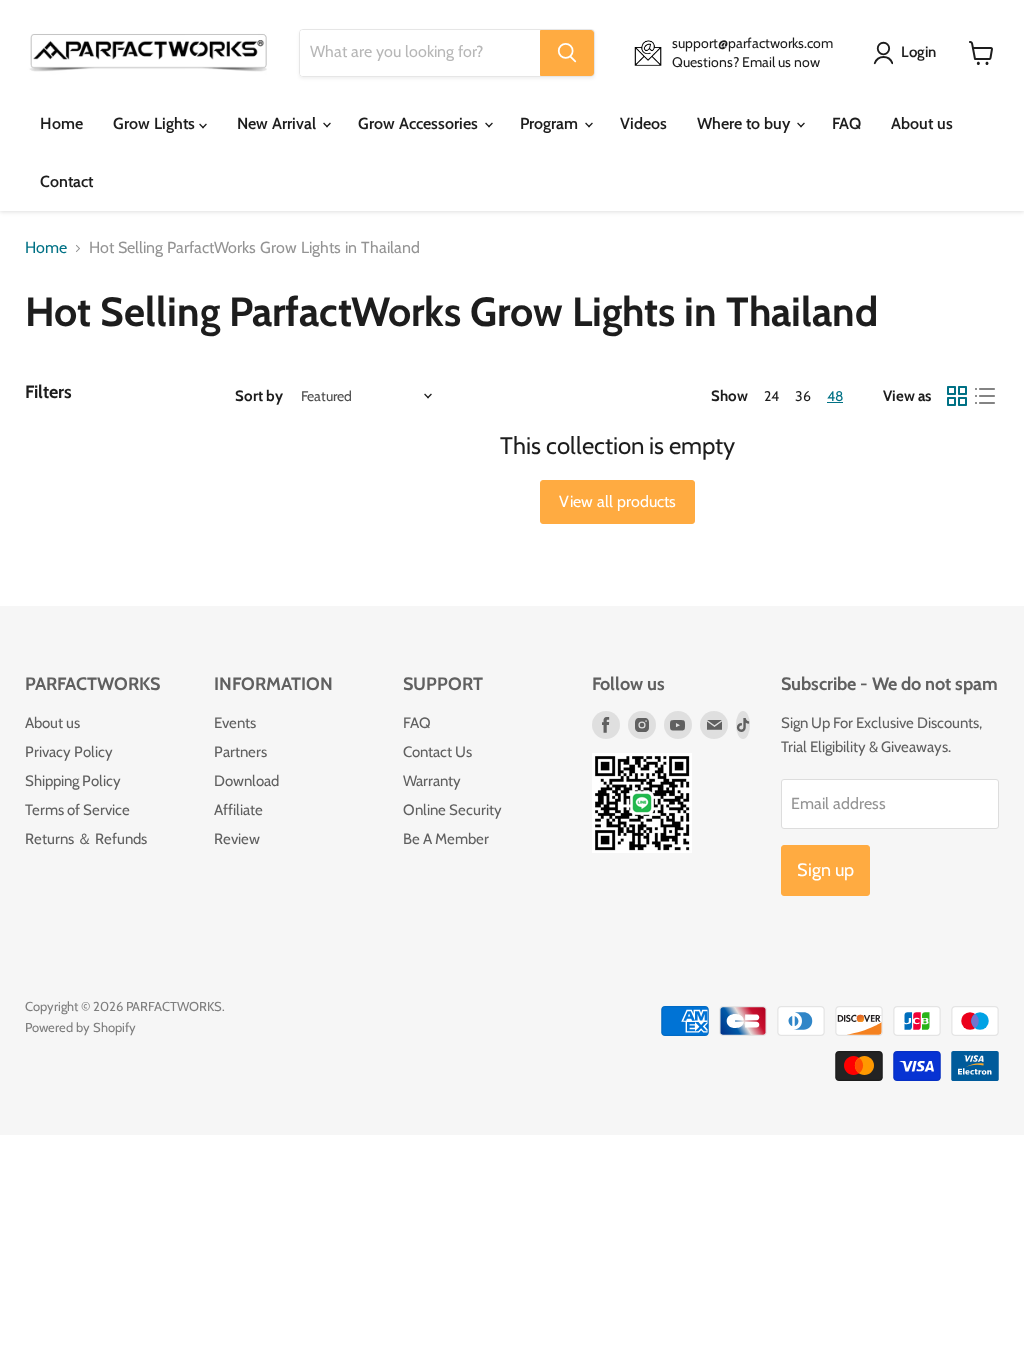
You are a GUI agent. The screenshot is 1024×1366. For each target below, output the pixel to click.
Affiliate (238, 810)
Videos (643, 123)
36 (803, 396)
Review (237, 839)
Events (235, 723)
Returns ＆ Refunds (86, 839)
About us (922, 123)
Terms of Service (77, 810)
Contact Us (437, 752)
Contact (66, 181)
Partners (240, 752)
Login (918, 52)
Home (61, 123)
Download (246, 781)
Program (551, 123)
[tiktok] (743, 725)
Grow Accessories (420, 123)
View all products (617, 501)
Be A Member (446, 839)
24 (771, 396)
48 (835, 396)
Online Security (452, 810)
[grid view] (957, 396)
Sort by (259, 396)
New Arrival (278, 123)
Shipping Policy (73, 781)
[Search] (567, 53)
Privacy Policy (69, 752)
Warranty (432, 781)
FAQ (846, 123)
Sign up (825, 870)
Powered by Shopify (80, 1027)
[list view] (985, 396)
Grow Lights (156, 123)
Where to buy (745, 123)
